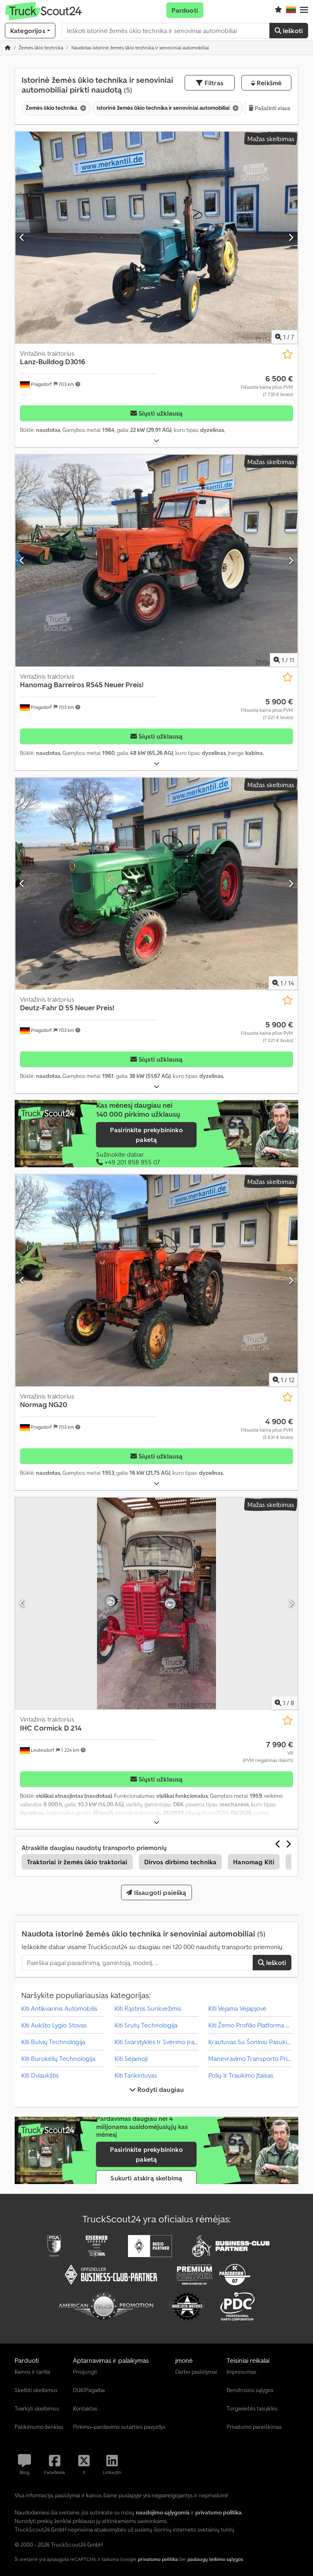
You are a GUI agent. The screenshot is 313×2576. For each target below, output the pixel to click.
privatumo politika (158, 2559)
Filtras (213, 83)
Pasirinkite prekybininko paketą (147, 1135)
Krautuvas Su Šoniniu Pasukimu (252, 2042)
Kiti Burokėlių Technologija (58, 2058)
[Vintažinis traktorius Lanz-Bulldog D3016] (156, 238)
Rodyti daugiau (160, 2089)
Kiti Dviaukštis (40, 2075)
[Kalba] (291, 10)
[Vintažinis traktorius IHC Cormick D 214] (156, 1603)
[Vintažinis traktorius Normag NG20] (156, 1280)
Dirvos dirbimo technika (181, 1862)
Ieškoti (292, 31)
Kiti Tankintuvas (136, 2075)
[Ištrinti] (82, 108)
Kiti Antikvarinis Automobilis (59, 2008)
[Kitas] (291, 237)
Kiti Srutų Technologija (146, 2025)
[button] (304, 10)
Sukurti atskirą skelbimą (146, 2178)
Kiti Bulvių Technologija (53, 2042)
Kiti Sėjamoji (131, 2058)
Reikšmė (268, 83)
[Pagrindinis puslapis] (8, 48)
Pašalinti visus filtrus (280, 108)
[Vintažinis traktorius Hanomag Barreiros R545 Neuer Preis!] (156, 561)
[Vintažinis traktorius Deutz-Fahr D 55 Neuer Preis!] (156, 884)
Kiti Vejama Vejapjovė (237, 2008)
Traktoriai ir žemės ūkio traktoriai (77, 1862)
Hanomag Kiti (254, 1862)
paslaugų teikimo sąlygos (215, 2559)
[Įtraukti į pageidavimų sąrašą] (288, 354)
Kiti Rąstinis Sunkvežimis (148, 2008)
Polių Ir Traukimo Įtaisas (241, 2075)
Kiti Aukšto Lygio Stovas (54, 2025)
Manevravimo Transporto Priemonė (258, 2058)
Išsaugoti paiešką (160, 1892)
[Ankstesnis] (22, 237)
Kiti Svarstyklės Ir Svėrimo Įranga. (161, 2042)
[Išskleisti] (156, 441)
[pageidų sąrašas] (278, 10)
